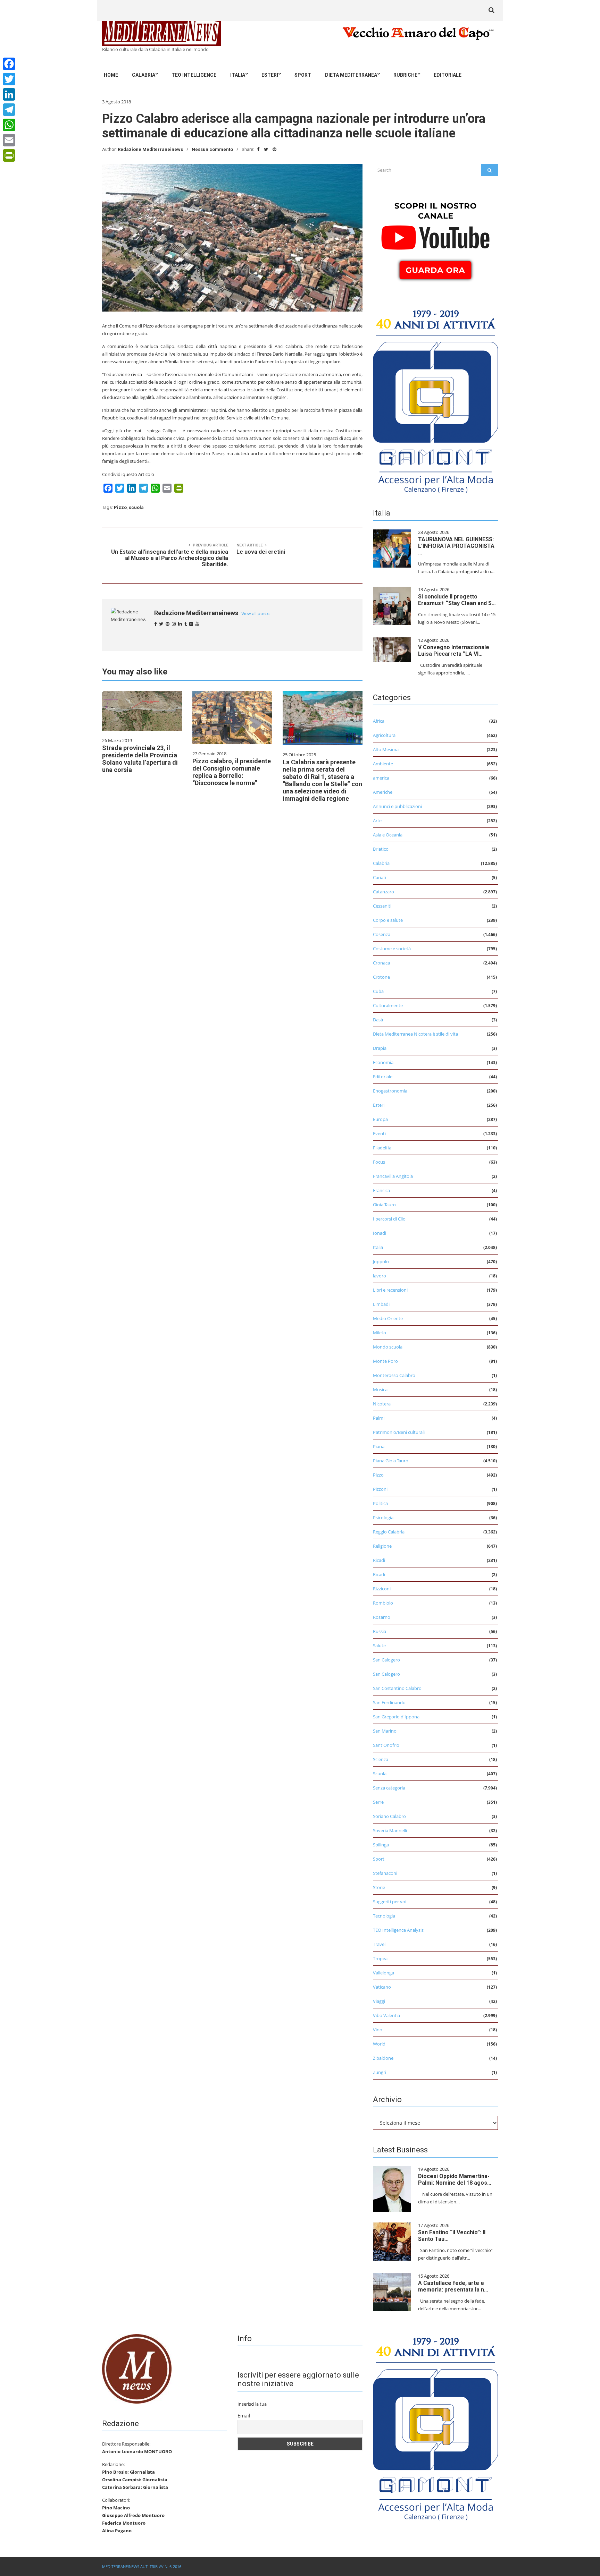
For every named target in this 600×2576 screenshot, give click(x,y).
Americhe (383, 792)
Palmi (379, 1418)
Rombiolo (383, 1603)
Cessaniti (382, 906)
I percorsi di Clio (389, 1219)
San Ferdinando (389, 1702)
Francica (381, 1190)
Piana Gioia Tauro (391, 1461)
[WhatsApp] (9, 125)
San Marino (385, 1731)
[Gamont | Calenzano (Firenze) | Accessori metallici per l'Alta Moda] (435, 399)
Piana (379, 1446)
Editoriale (448, 75)
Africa (379, 721)
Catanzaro (384, 892)
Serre (378, 1802)
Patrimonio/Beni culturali (399, 1432)
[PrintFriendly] (9, 155)
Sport (303, 75)
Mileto (380, 1333)
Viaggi (379, 2001)
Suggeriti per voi (390, 1902)
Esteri (270, 75)
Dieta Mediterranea (351, 75)
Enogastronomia (390, 1091)
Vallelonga (384, 1973)
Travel (379, 1944)
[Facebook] (9, 64)
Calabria (144, 75)
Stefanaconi (385, 1873)
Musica (380, 1389)
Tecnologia (384, 1916)
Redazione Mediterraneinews (150, 149)
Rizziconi (382, 1589)
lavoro (380, 1276)
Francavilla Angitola (393, 1176)
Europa (380, 1119)
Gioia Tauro (384, 1205)
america (381, 778)
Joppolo (381, 1261)
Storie (379, 1887)
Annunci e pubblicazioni (397, 806)
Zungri (380, 2072)
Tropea (380, 1958)
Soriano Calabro (389, 1816)
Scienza (381, 1759)
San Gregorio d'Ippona (396, 1717)
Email (244, 2416)
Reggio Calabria (389, 1532)
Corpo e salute (388, 920)
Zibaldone (383, 2058)
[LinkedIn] (9, 94)
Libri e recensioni (390, 1290)
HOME (111, 75)
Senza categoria (389, 1788)
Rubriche (405, 75)
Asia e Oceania (388, 835)
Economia (383, 1062)
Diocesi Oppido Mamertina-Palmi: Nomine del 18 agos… (455, 2179)
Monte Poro (385, 1361)
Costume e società (392, 949)
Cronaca (381, 963)
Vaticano (382, 1987)
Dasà (378, 1020)
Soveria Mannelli (390, 1830)
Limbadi (381, 1304)
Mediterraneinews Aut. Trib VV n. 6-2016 (142, 2566)
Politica (380, 1503)
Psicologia (383, 1517)
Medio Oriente (388, 1318)
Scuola (380, 1774)
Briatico (381, 849)
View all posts (255, 614)
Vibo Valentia (386, 2015)
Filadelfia (382, 1148)
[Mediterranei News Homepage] (137, 2368)
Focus (379, 1162)
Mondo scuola (388, 1347)
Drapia (380, 1048)
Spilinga (381, 1845)
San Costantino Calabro (397, 1688)
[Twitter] (9, 79)
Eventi (379, 1133)
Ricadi (379, 1560)
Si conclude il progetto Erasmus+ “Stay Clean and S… (457, 600)
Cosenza (382, 934)
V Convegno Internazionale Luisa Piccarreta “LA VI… (454, 651)
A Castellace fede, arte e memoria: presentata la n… (453, 2286)
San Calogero (386, 1660)
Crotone (381, 977)
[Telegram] (9, 110)
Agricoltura (384, 735)
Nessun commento (212, 149)
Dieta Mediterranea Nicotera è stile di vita (415, 1034)
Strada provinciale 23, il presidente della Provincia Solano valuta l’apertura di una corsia (140, 759)
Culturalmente (388, 1005)
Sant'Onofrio (386, 1745)
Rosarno (382, 1617)
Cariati (380, 877)
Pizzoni (380, 1489)
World (379, 2044)
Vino (378, 2030)
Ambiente (383, 764)
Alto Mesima (386, 749)
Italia (238, 75)
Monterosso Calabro (394, 1375)
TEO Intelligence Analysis (398, 1930)
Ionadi (380, 1233)
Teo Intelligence (194, 75)
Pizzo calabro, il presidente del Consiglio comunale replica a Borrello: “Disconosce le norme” (232, 772)
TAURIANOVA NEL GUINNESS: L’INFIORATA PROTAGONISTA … (456, 546)
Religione (382, 1546)
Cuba (378, 991)
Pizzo (120, 507)
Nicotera (382, 1404)
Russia (380, 1631)
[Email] (9, 140)
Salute (379, 1646)
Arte (377, 821)
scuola (136, 507)
